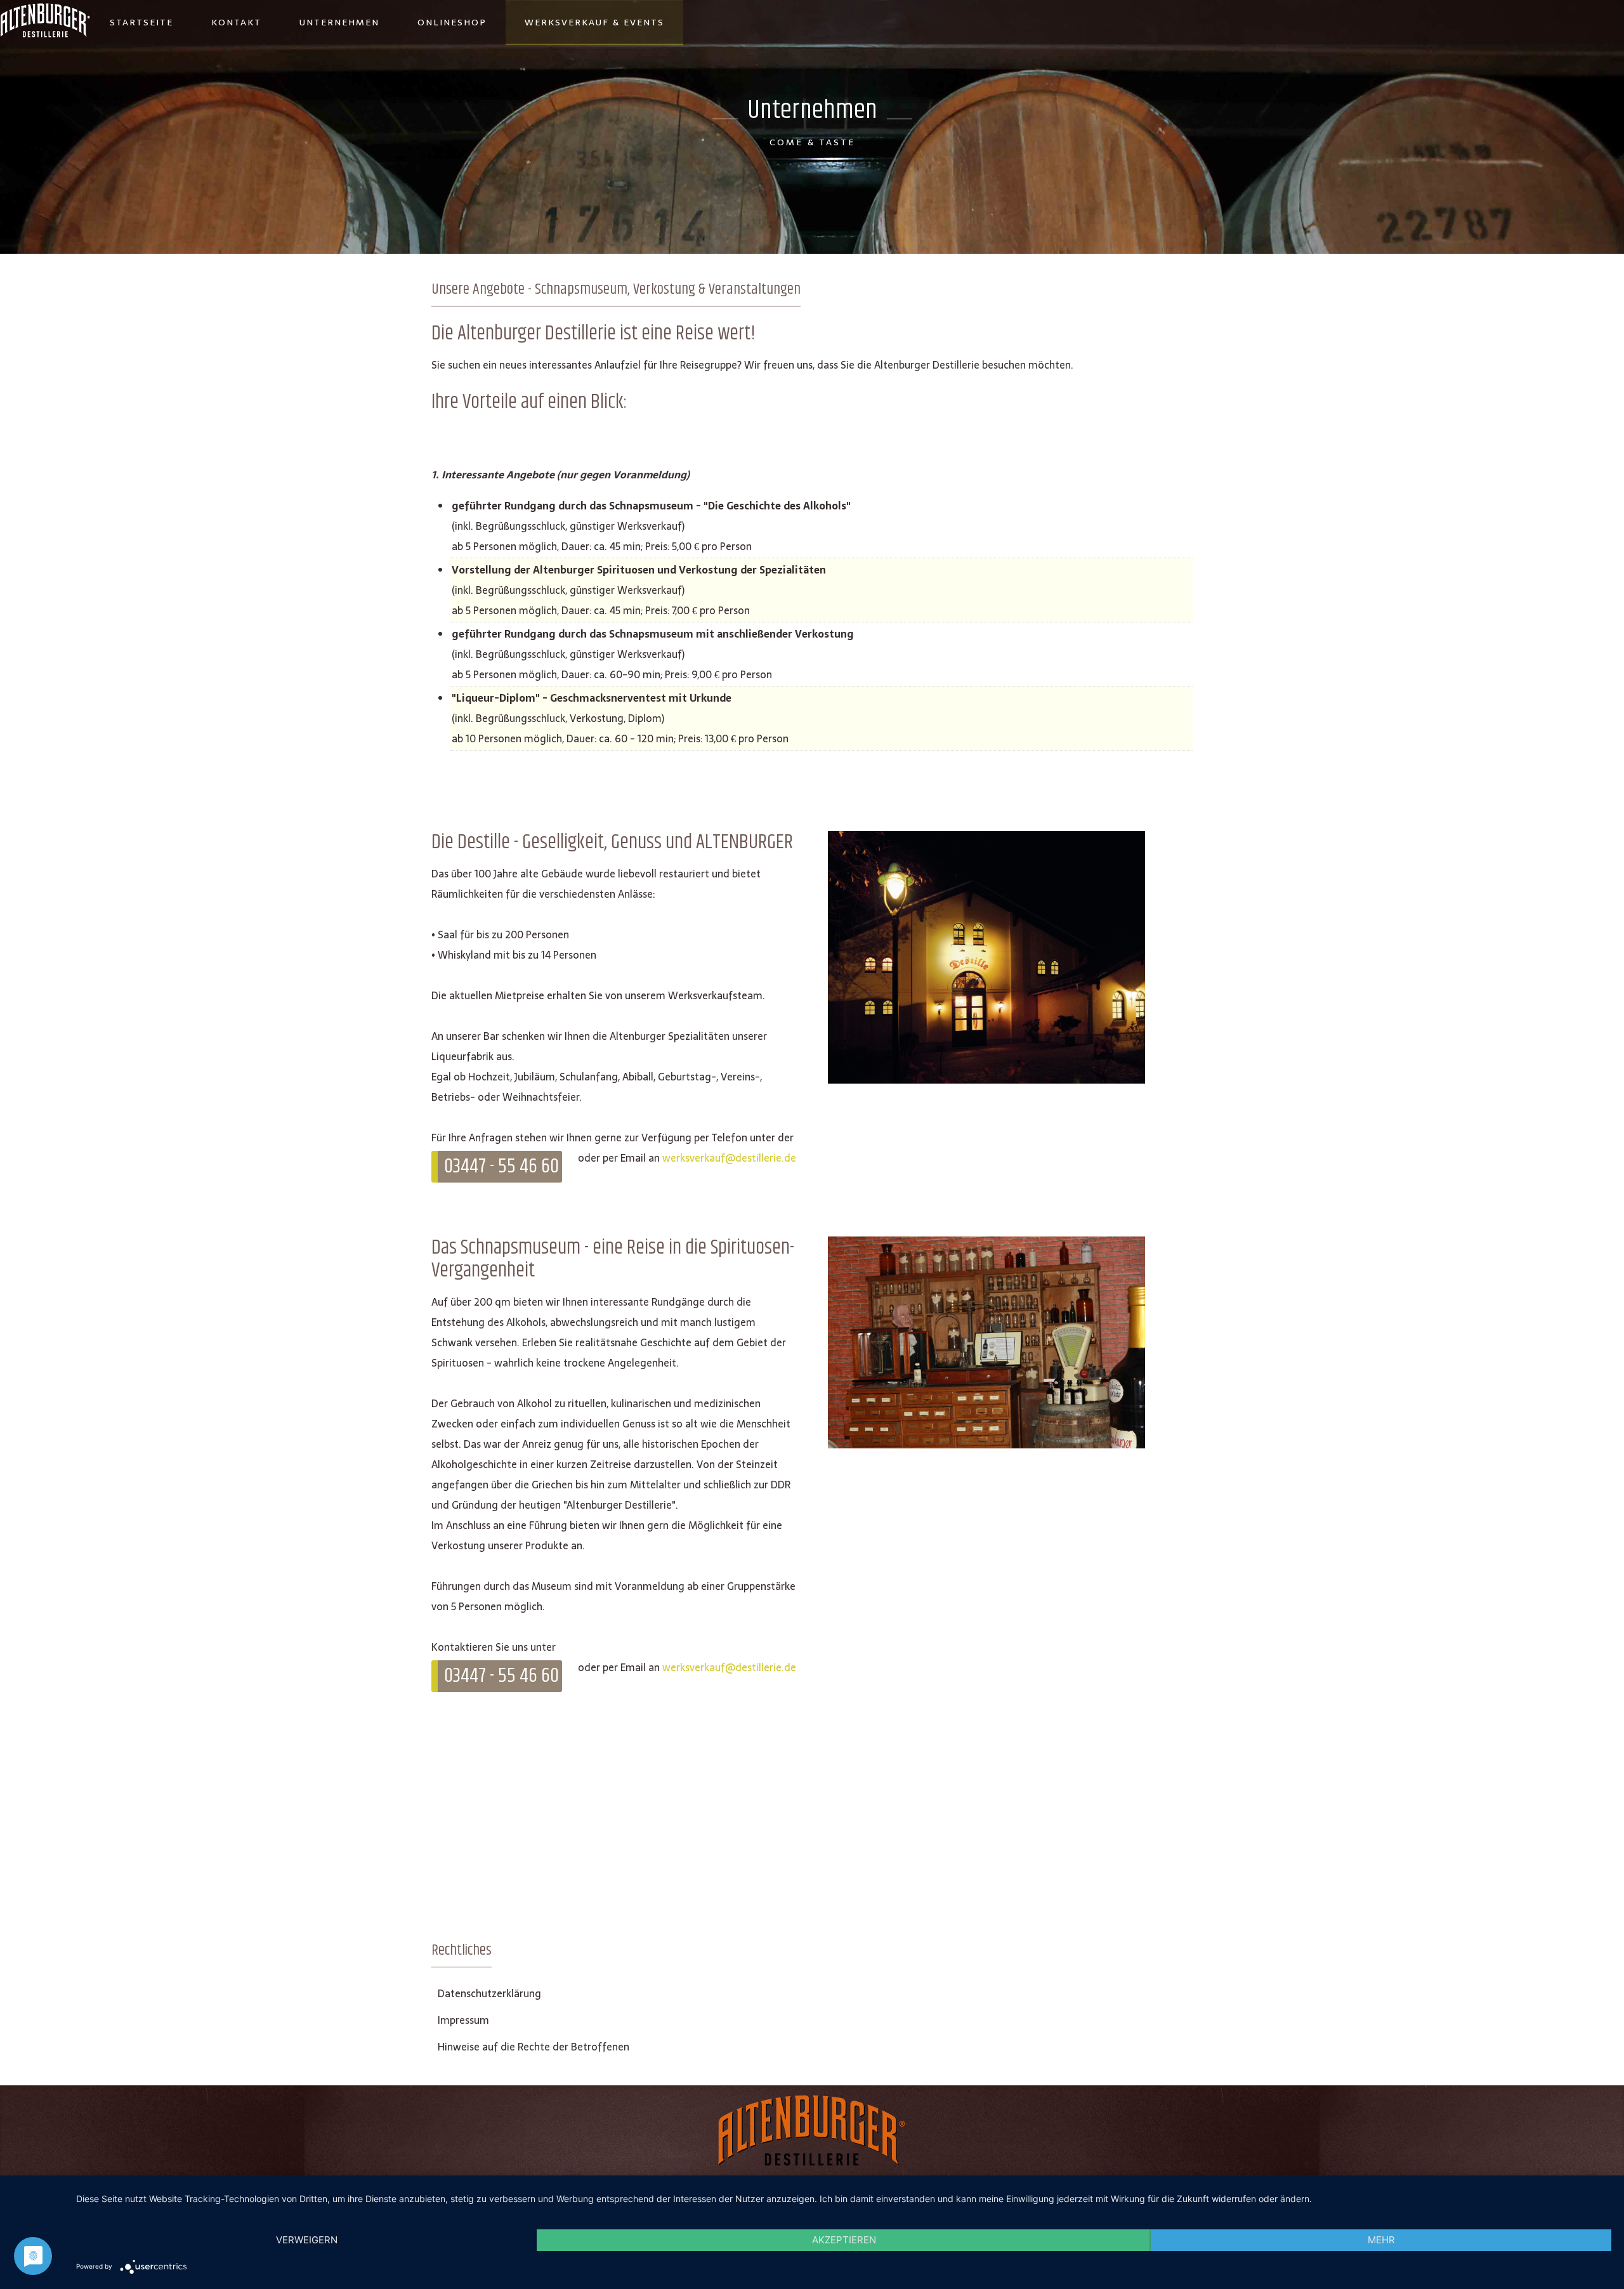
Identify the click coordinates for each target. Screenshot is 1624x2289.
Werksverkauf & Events (594, 22)
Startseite (141, 22)
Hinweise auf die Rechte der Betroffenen (534, 2047)
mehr (1381, 2240)
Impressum (463, 2020)
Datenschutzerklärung (489, 1993)
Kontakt (236, 22)
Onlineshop (452, 22)
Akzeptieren (844, 2240)
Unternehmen (339, 22)
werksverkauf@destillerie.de (729, 1158)
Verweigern (307, 2240)
